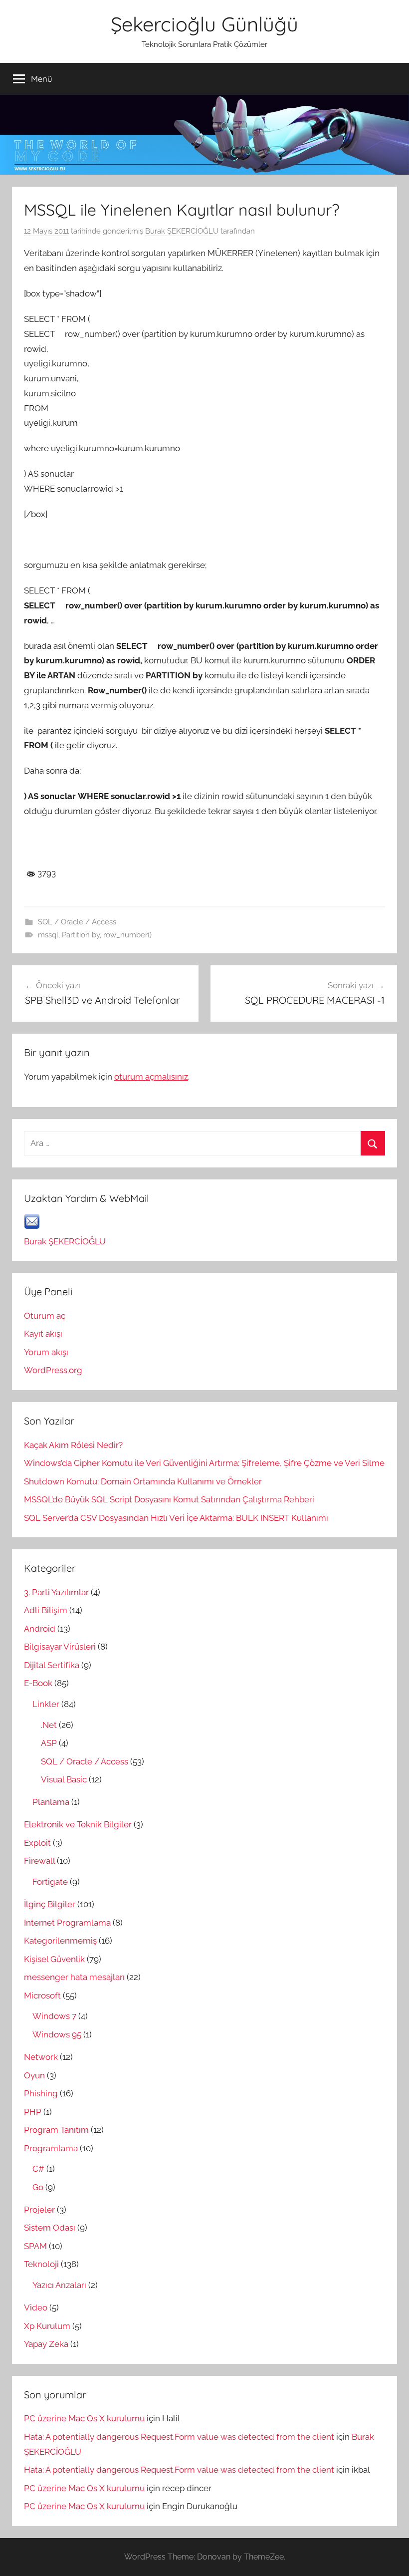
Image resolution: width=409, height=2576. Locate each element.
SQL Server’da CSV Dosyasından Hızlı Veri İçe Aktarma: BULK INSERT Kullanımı (176, 1518)
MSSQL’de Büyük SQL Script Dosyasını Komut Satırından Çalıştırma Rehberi (169, 1499)
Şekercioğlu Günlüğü (204, 24)
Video (36, 2307)
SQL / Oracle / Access (77, 922)
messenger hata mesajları (74, 1977)
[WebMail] (32, 1226)
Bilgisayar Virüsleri (60, 1647)
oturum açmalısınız (151, 1077)
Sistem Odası (50, 2228)
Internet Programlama (67, 1923)
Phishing (41, 2093)
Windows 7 (54, 2016)
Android (40, 1629)
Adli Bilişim (46, 1610)
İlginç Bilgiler (50, 1904)
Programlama (51, 2148)
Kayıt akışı (43, 1334)
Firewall (39, 1861)
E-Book (38, 1683)
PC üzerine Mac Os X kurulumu (84, 2418)
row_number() (127, 935)
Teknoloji (41, 2264)
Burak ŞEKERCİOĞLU (182, 231)
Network (41, 2057)
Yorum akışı (46, 1352)
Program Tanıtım (56, 2130)
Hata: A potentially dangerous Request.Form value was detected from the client (179, 2437)
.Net (49, 1725)
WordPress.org (53, 1370)
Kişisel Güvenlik (54, 1959)
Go (38, 2187)
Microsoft (42, 1996)
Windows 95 (57, 2034)
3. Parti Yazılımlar (56, 1592)
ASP (49, 1743)
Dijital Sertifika (52, 1665)
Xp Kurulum (47, 2326)
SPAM (35, 2246)
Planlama (51, 1802)
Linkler (46, 1704)
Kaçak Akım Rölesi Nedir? (73, 1445)
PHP (33, 2112)
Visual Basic (64, 1779)
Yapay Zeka (46, 2344)
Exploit (37, 1843)
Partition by (81, 935)
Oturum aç (45, 1316)
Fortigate (50, 1882)
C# (38, 2169)
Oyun (34, 2075)
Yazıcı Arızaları (59, 2285)
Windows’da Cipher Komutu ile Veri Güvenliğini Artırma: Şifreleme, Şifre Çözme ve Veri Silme (204, 1463)
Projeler (39, 2210)
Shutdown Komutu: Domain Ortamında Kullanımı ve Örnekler (143, 1481)
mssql (48, 935)
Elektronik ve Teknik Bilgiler (78, 1824)
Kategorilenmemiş (60, 1941)
